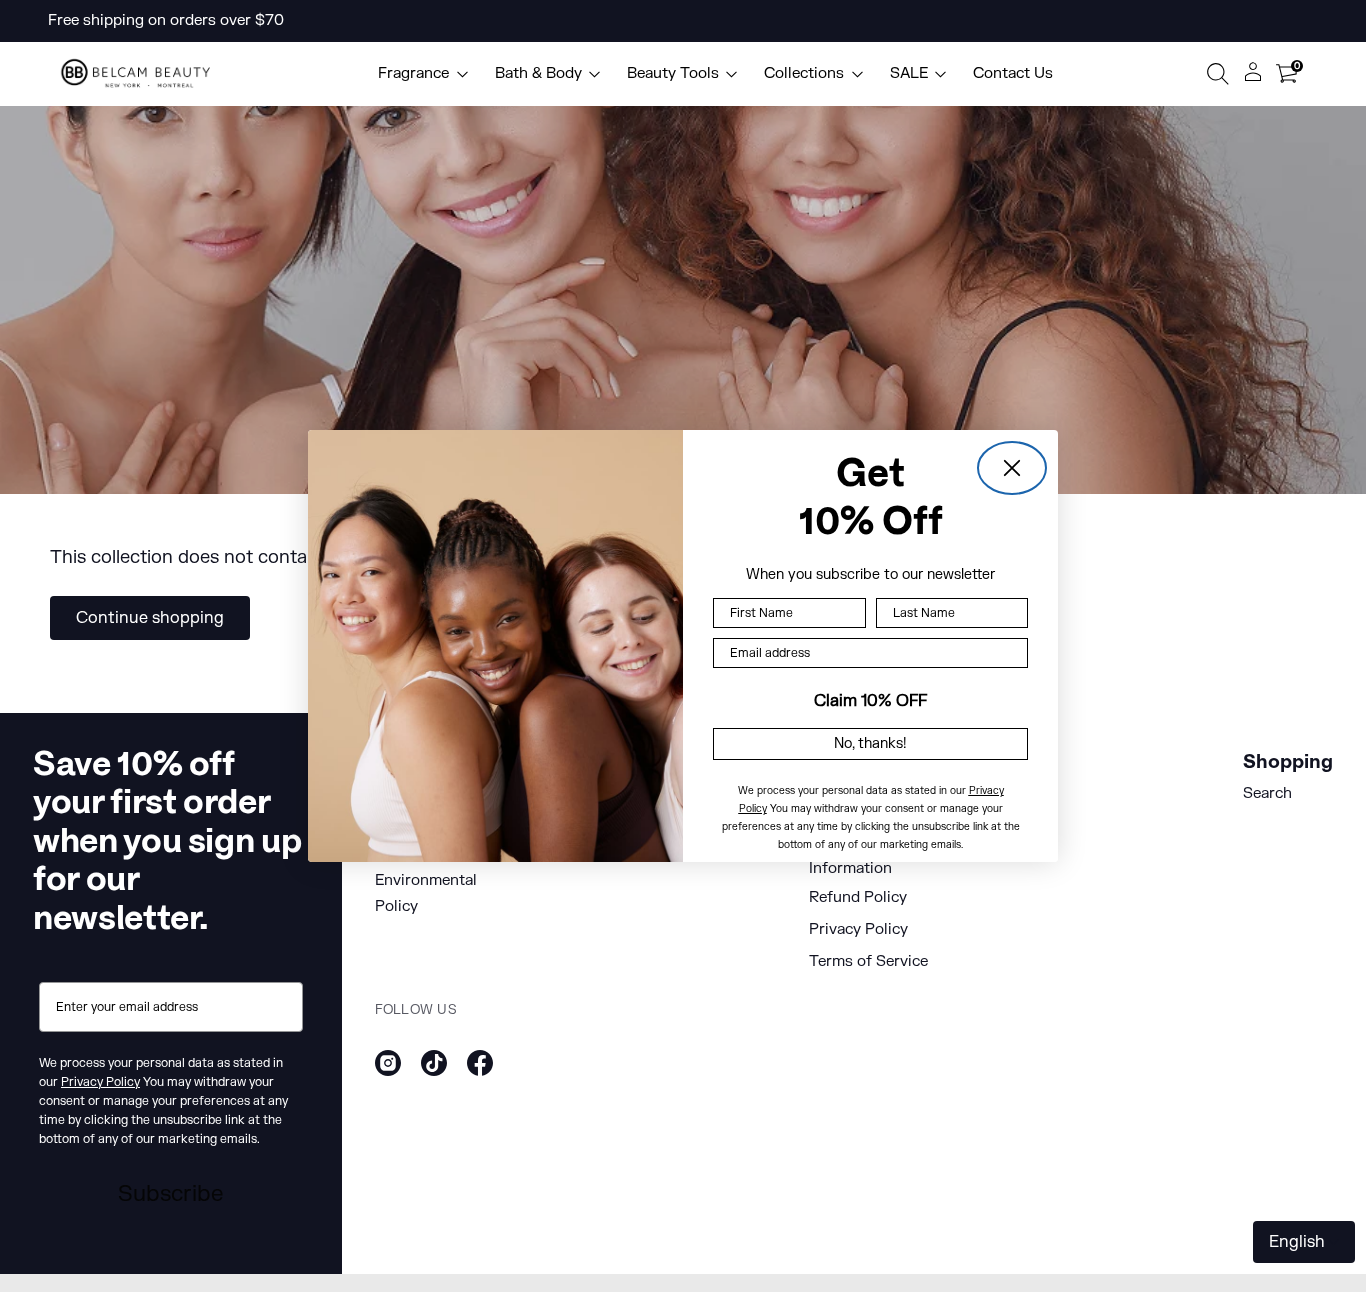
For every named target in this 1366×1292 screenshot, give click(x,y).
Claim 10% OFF (870, 701)
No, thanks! (870, 743)
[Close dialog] (1012, 468)
